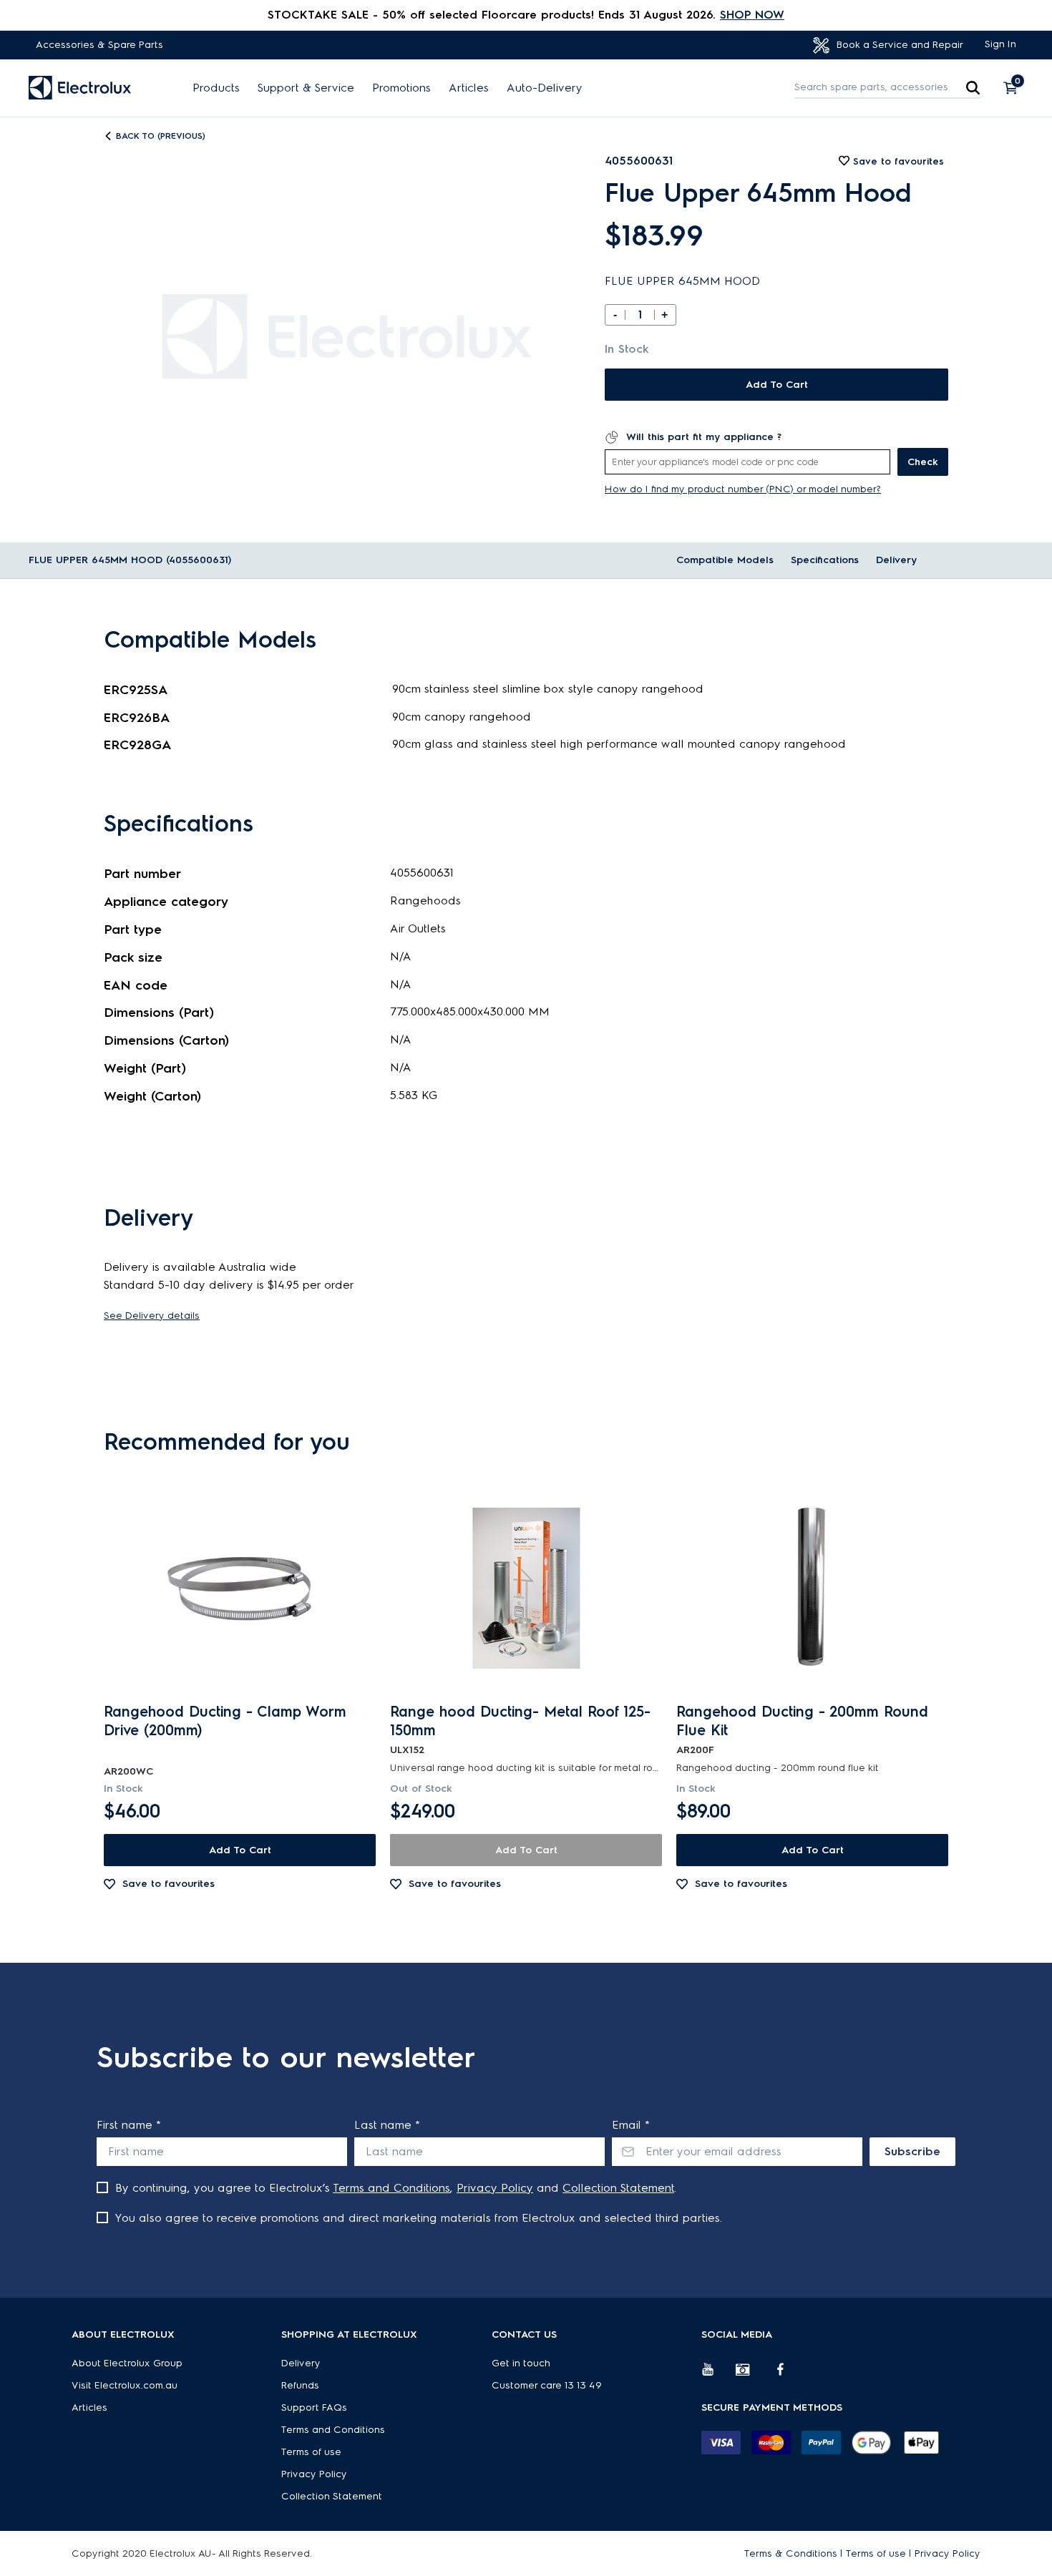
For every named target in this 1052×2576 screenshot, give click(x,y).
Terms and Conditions (391, 2188)
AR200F (695, 1750)
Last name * (387, 2125)
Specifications (825, 560)
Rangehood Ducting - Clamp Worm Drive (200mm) (225, 1721)
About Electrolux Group (127, 2363)
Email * (631, 2125)
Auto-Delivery (545, 88)
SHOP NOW (752, 15)
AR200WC (128, 1771)
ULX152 (407, 1750)
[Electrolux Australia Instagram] (753, 2375)
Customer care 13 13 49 (547, 2385)
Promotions (401, 88)
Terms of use (311, 2452)
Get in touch (521, 2363)
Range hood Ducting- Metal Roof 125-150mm (520, 1721)
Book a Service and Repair (898, 45)
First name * (129, 2125)
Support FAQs (314, 2407)
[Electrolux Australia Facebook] (787, 2375)
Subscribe (912, 2151)
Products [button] (216, 88)
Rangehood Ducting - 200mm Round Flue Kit (802, 1721)
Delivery (896, 560)
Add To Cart (777, 385)
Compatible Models (725, 560)
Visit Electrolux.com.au (125, 2385)
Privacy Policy (495, 2188)
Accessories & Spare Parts (99, 45)
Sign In (1000, 44)
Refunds (300, 2385)
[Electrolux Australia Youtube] (719, 2375)
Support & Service (306, 88)
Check (923, 462)
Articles (469, 88)
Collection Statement (618, 2188)
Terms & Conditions (791, 2553)
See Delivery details (152, 1316)
